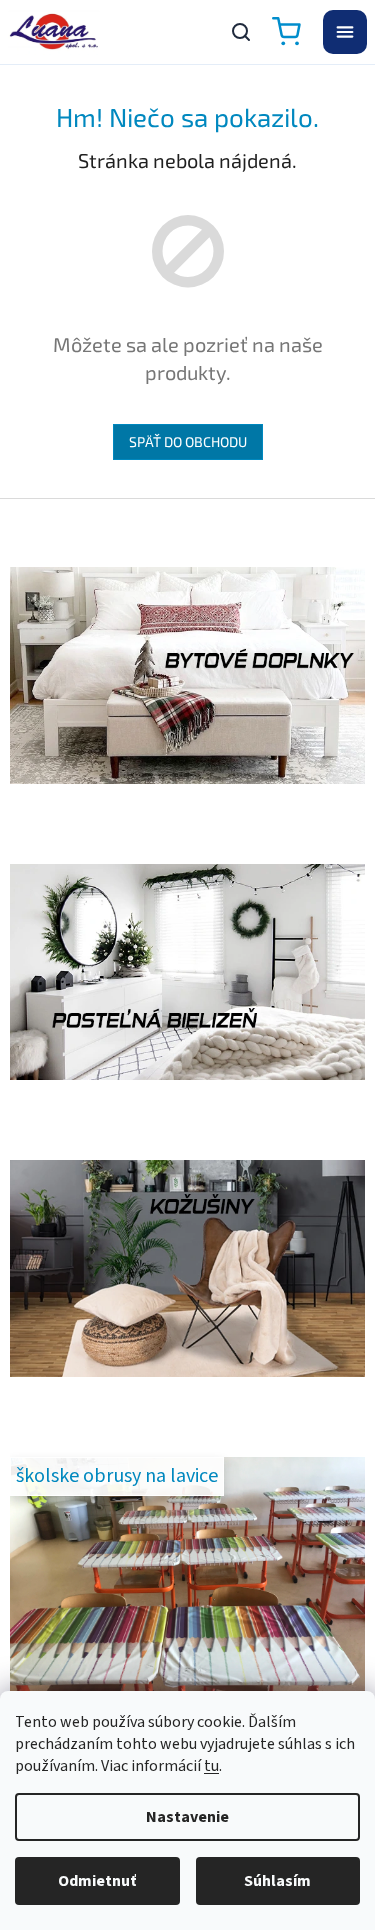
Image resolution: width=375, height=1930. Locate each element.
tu (211, 1766)
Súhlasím (277, 1881)
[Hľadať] (241, 32)
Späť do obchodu (188, 441)
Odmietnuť (97, 1881)
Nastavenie (187, 1817)
